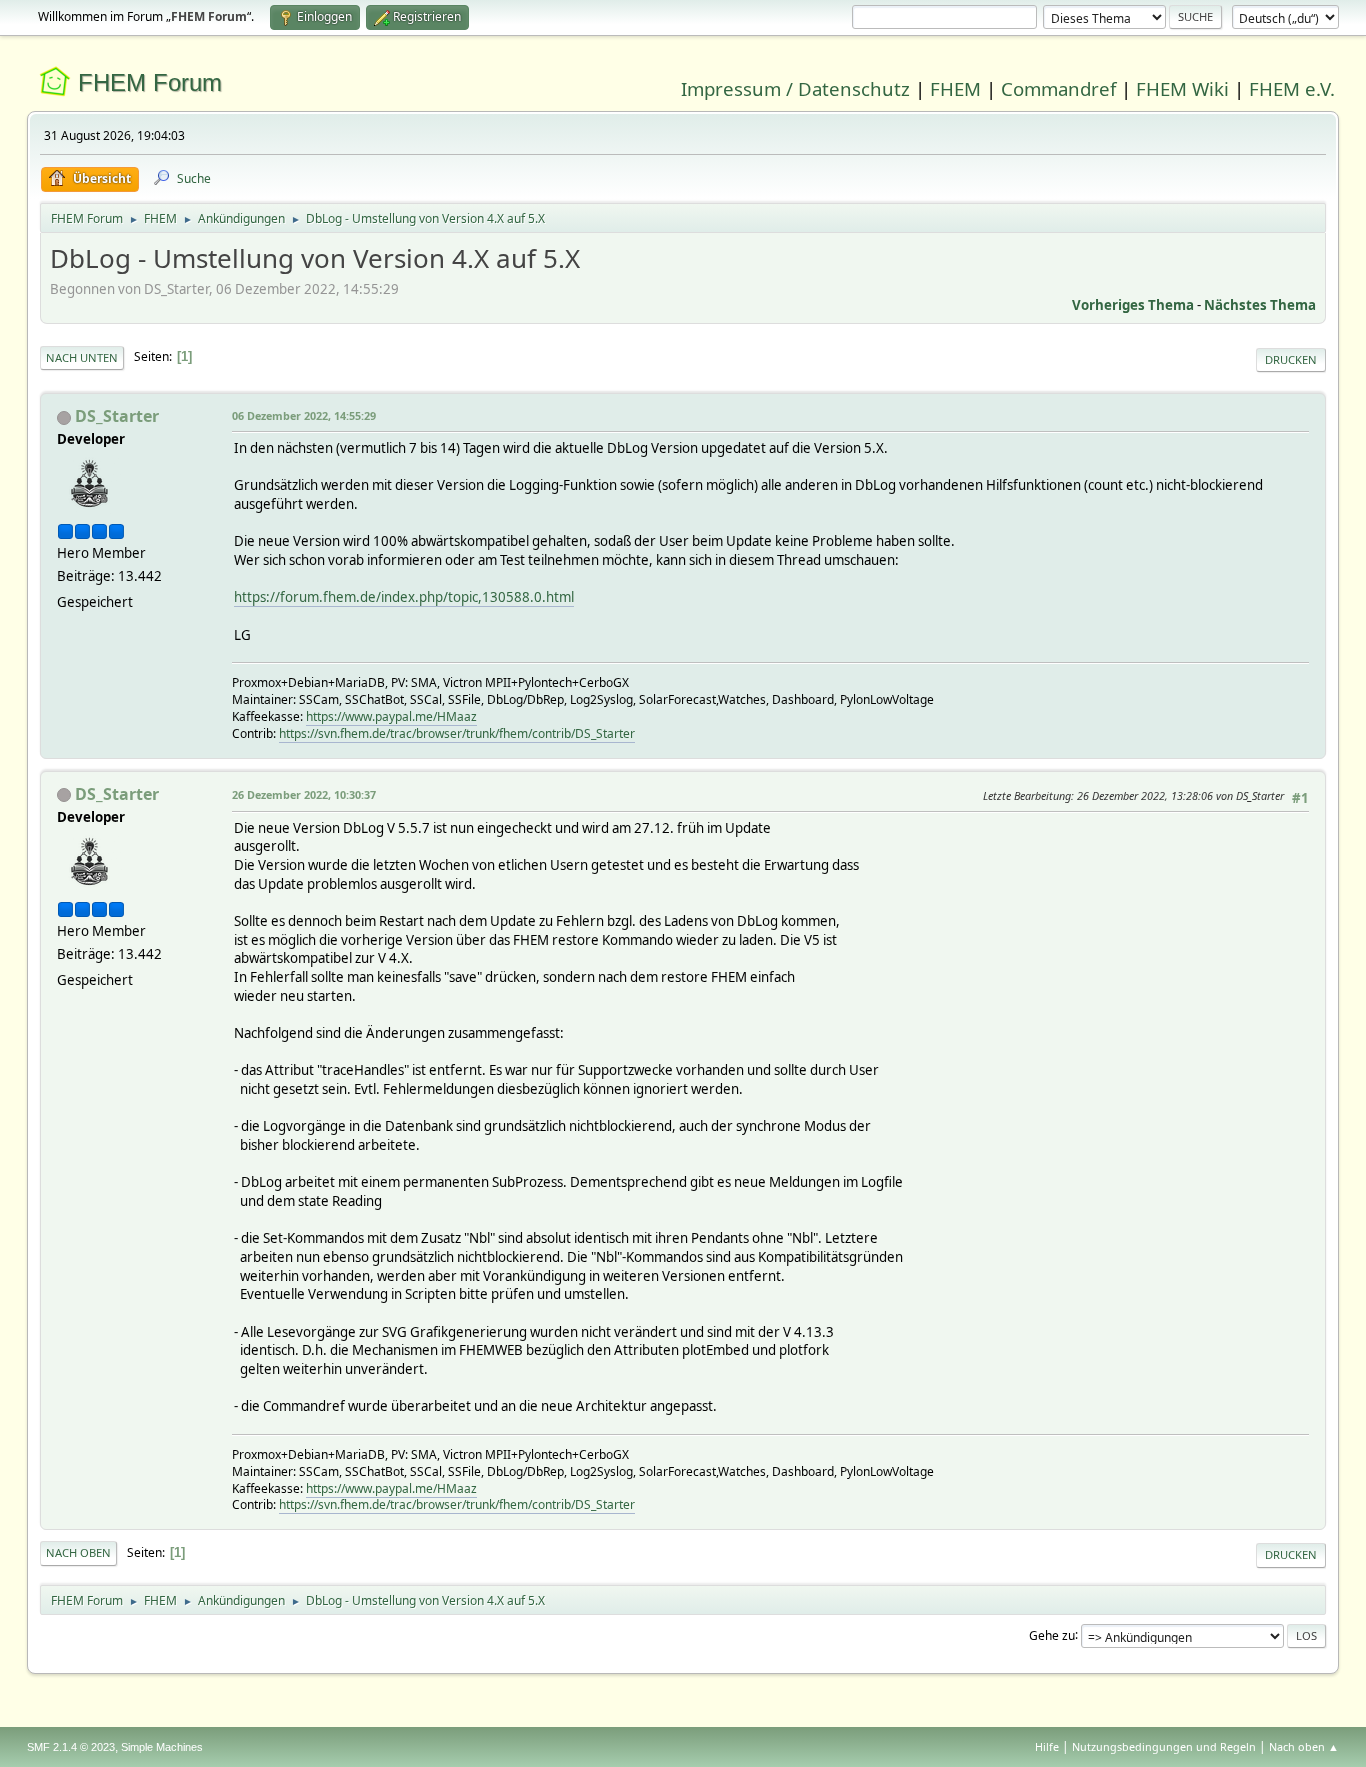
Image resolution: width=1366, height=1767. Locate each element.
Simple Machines (162, 1747)
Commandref (1058, 88)
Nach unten (82, 357)
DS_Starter (117, 416)
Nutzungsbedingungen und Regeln (1164, 1746)
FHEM (955, 88)
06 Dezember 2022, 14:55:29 (304, 415)
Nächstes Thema (1260, 305)
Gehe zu (1052, 1634)
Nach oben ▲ (1304, 1746)
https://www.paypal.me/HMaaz (391, 716)
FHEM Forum (150, 82)
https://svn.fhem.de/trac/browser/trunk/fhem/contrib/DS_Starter (457, 733)
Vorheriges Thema (1133, 305)
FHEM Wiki (1182, 88)
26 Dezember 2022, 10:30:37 (304, 794)
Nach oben (78, 1552)
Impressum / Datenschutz (795, 88)
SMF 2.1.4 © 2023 (71, 1747)
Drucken (1291, 359)
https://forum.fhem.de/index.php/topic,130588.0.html (404, 597)
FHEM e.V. (1292, 88)
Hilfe (1047, 1746)
